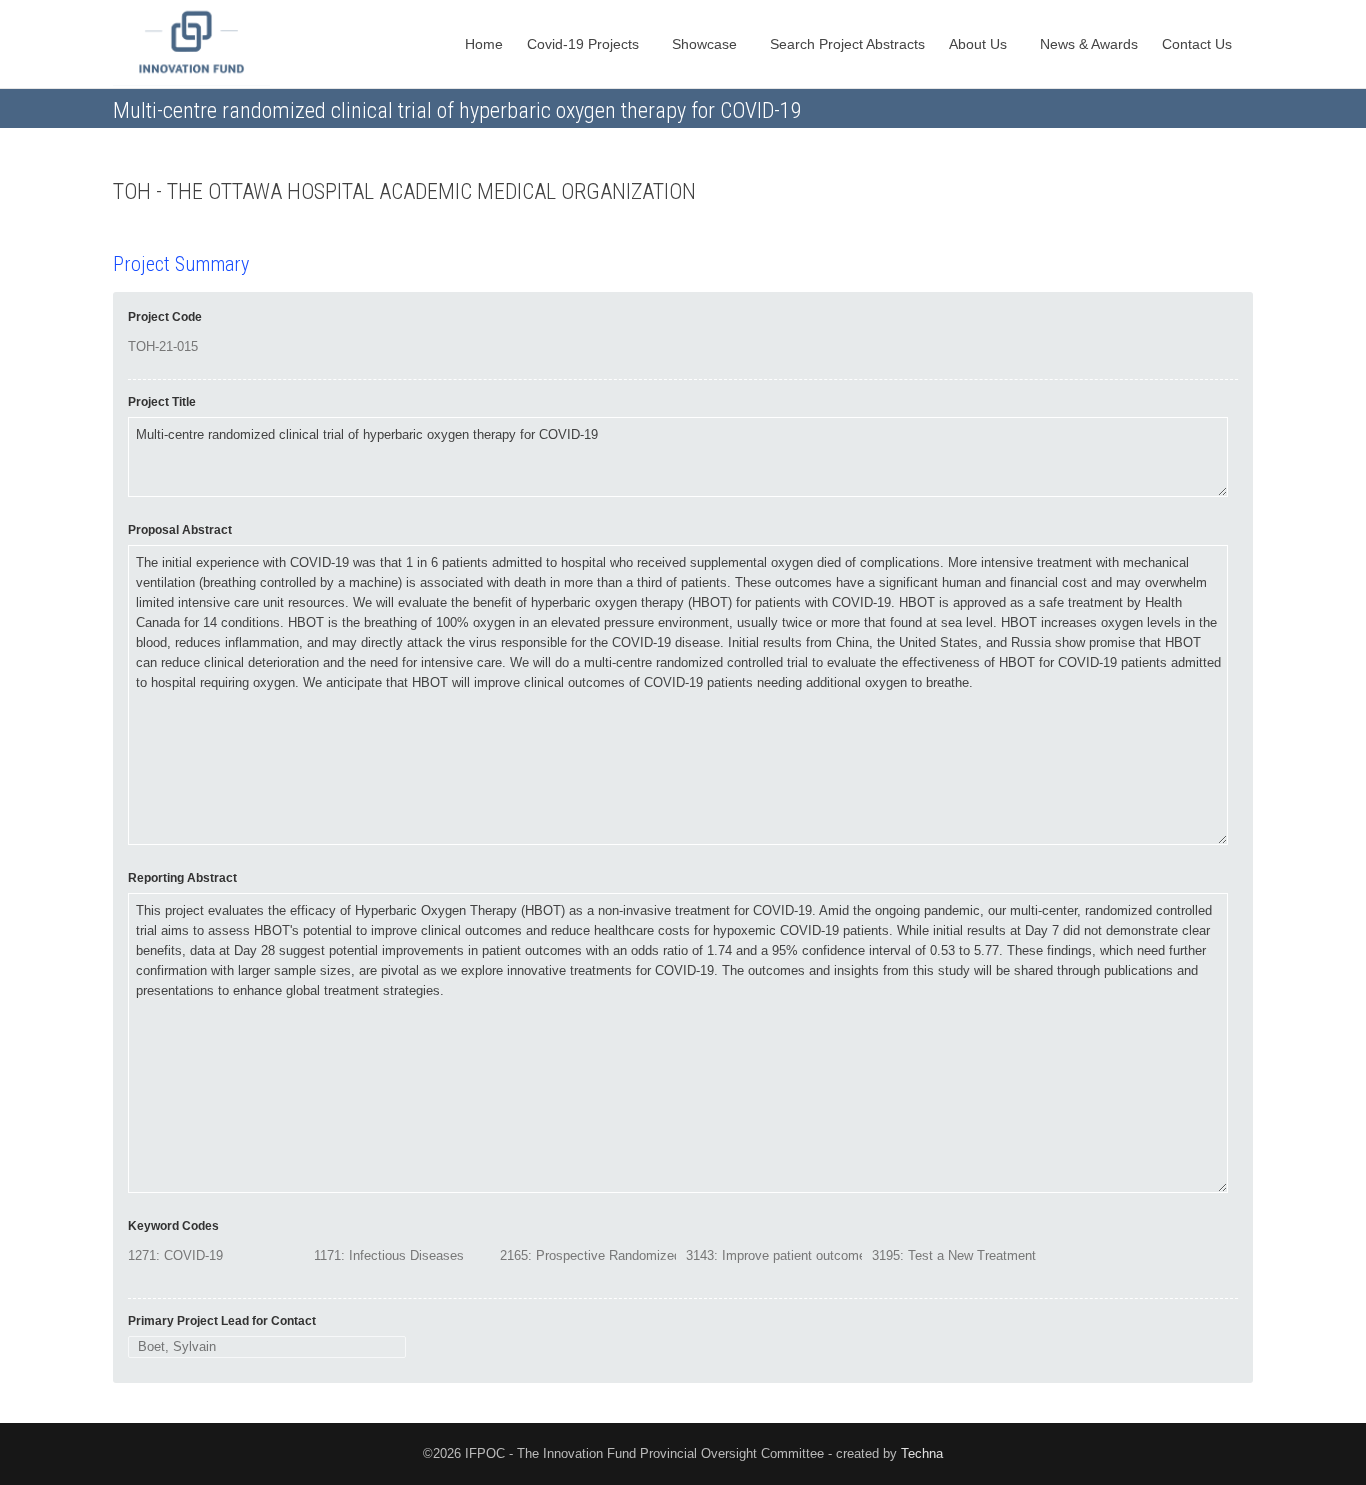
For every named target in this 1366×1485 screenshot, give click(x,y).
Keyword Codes (173, 1226)
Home (484, 44)
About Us (980, 44)
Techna (922, 1453)
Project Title (162, 402)
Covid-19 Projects (585, 44)
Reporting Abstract (182, 878)
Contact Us (1199, 44)
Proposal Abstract (180, 530)
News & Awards (1089, 44)
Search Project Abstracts (847, 44)
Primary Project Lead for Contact (222, 1321)
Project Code (165, 317)
